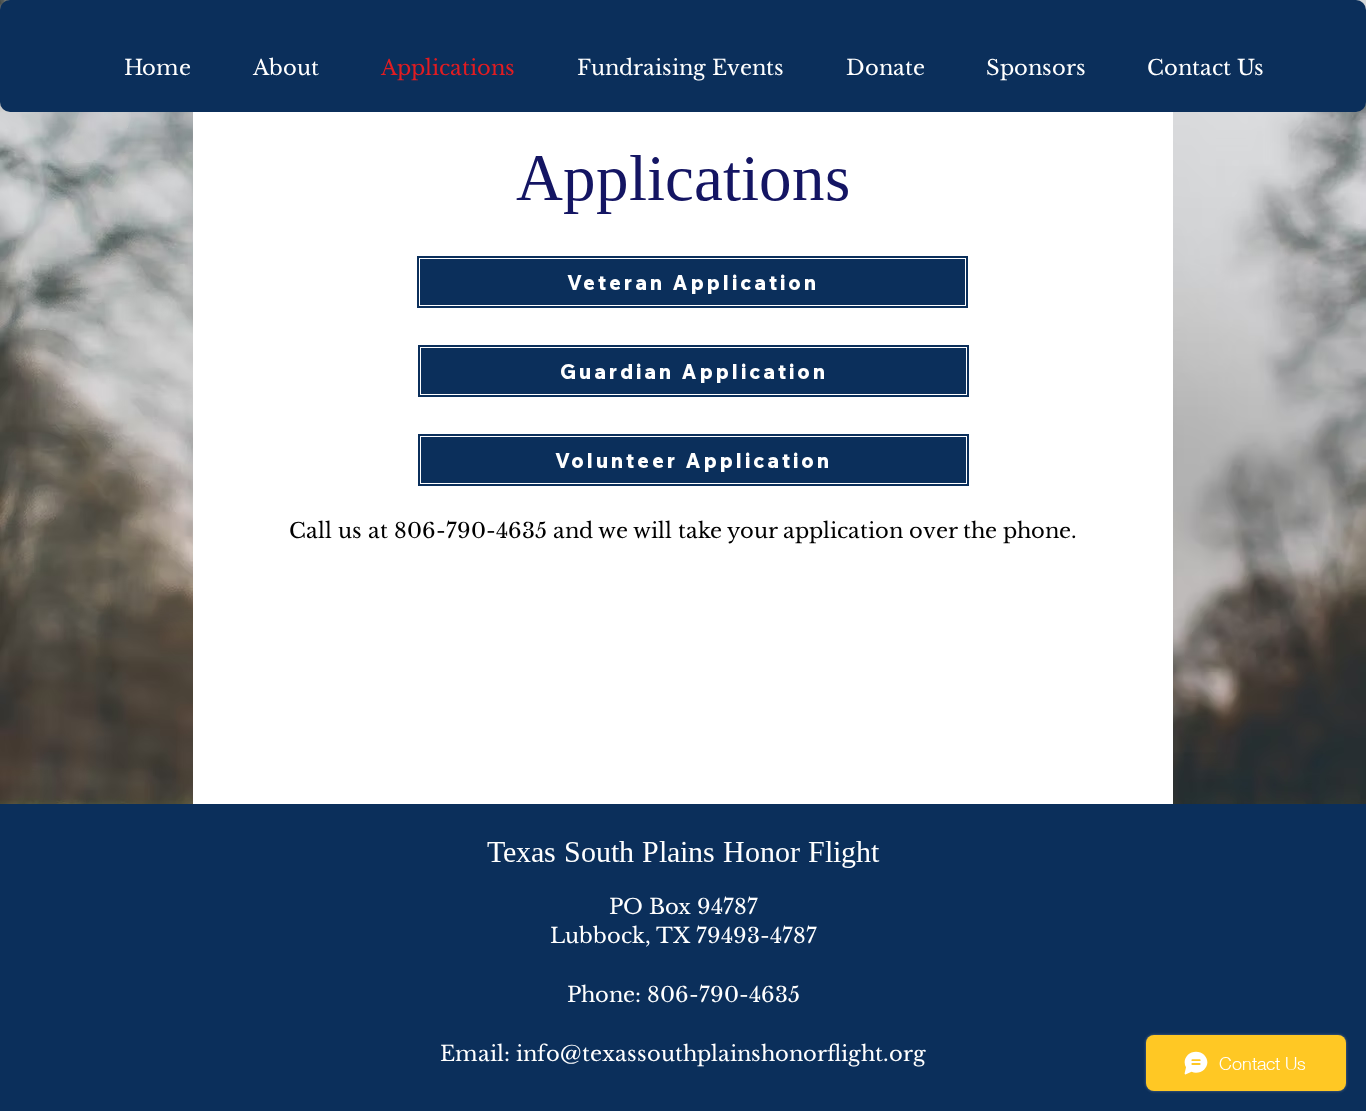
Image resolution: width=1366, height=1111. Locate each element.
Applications (683, 178)
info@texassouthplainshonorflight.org (721, 1054)
